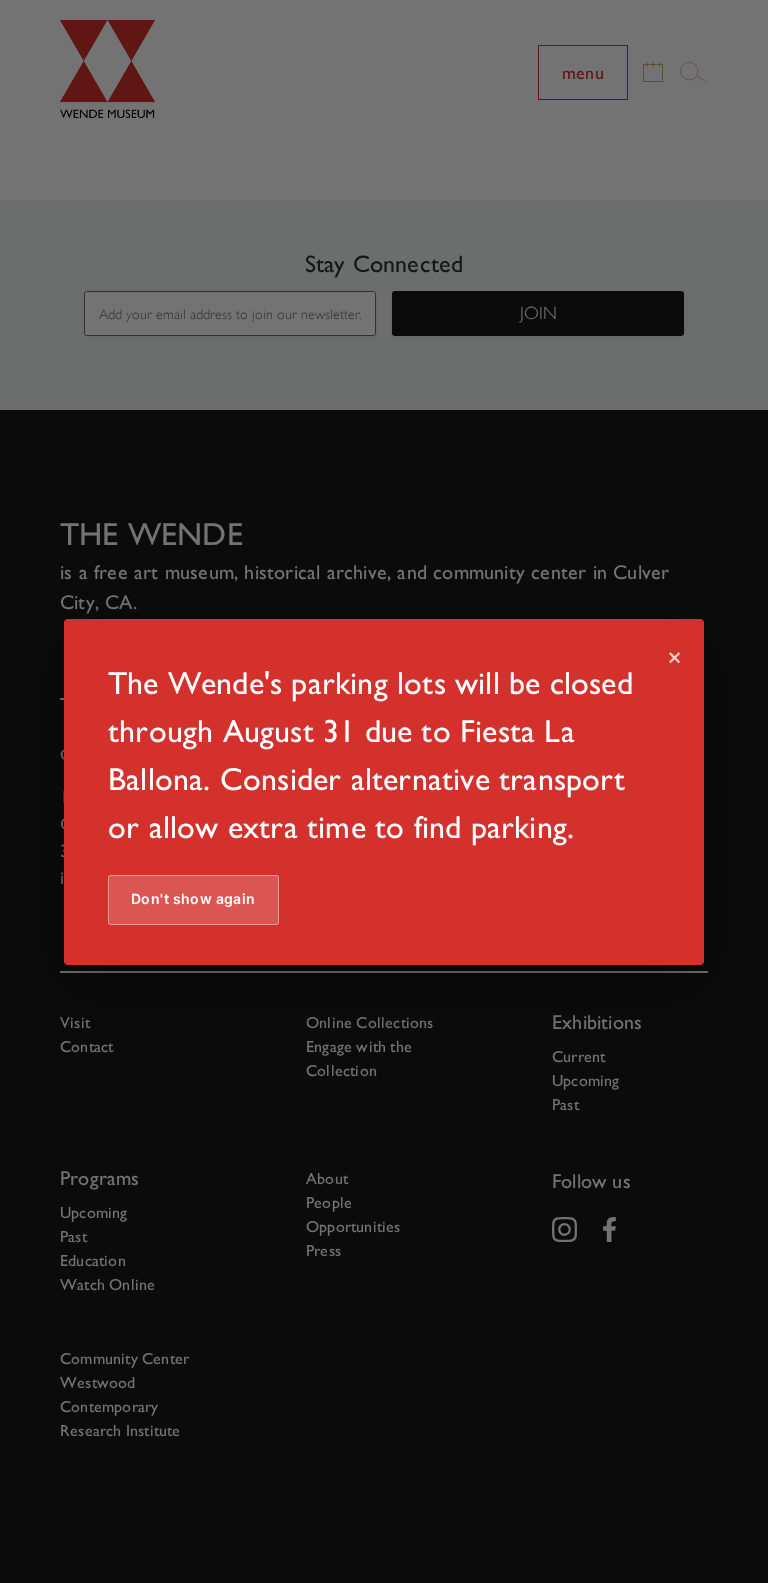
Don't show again (193, 898)
